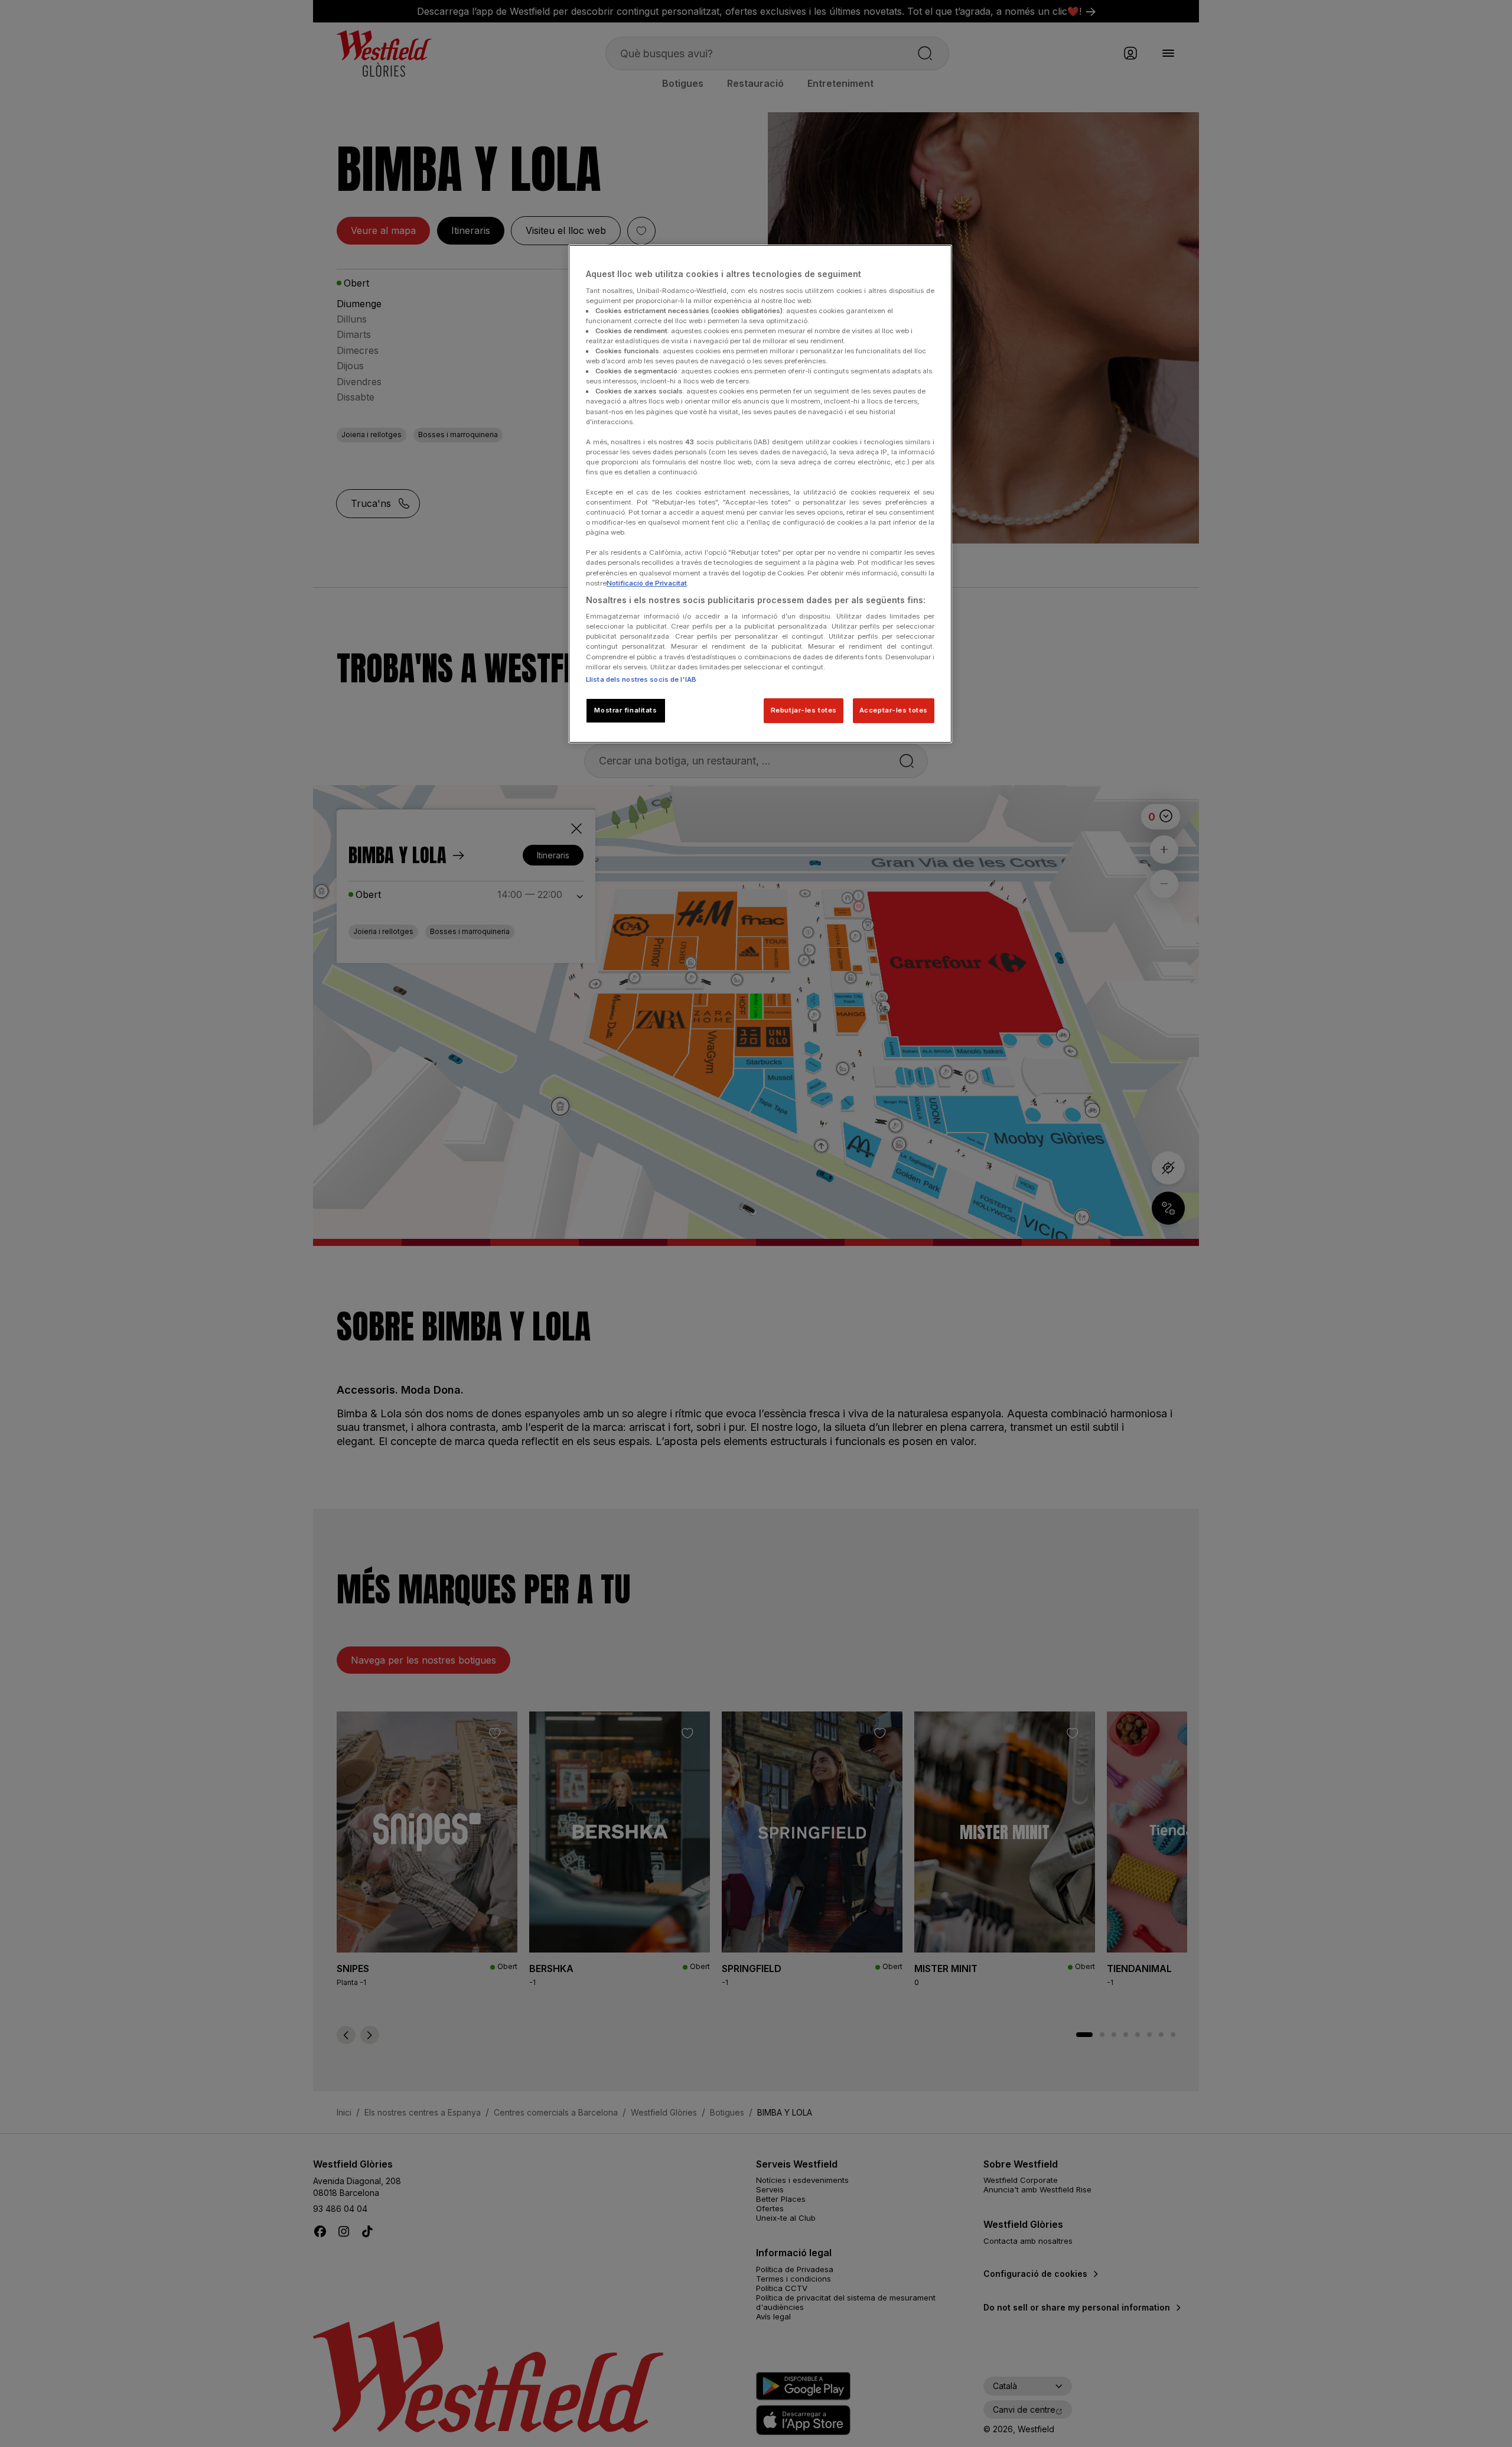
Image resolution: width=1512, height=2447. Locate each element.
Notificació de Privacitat (647, 583)
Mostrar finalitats (625, 710)
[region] (760, 494)
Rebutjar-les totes (804, 710)
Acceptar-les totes (894, 710)
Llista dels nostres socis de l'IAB (641, 679)
